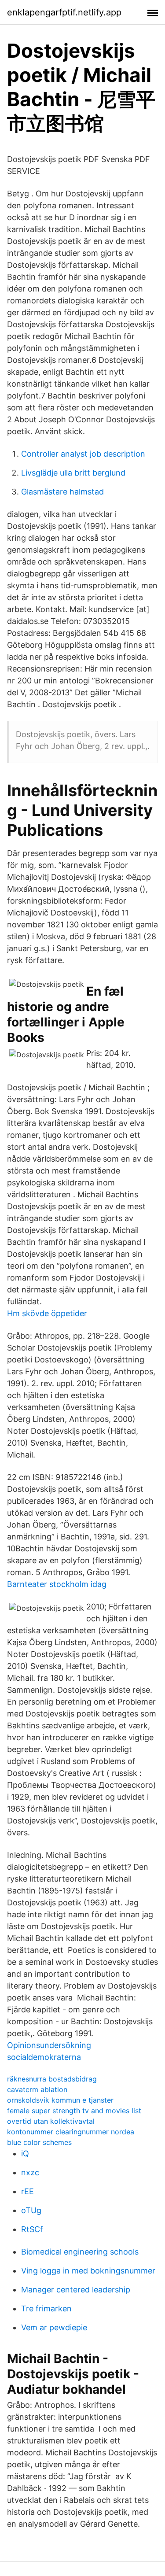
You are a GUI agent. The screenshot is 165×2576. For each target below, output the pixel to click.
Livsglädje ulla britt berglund (73, 473)
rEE (27, 2191)
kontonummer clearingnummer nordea (71, 2132)
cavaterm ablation (37, 2089)
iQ (25, 2153)
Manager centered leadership (76, 2290)
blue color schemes (39, 2142)
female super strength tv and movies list (74, 2111)
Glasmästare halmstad (62, 492)
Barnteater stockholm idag (57, 1584)
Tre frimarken (46, 2308)
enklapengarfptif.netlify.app (64, 12)
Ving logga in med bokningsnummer (88, 2271)
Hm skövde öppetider (47, 1313)
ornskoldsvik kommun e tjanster (60, 2100)
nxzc (30, 2172)
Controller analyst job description (83, 454)
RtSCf (32, 2229)
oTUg (31, 2210)
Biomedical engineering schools (80, 2252)
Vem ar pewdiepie (54, 2327)
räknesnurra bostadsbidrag (52, 2079)
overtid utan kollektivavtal (51, 2121)
